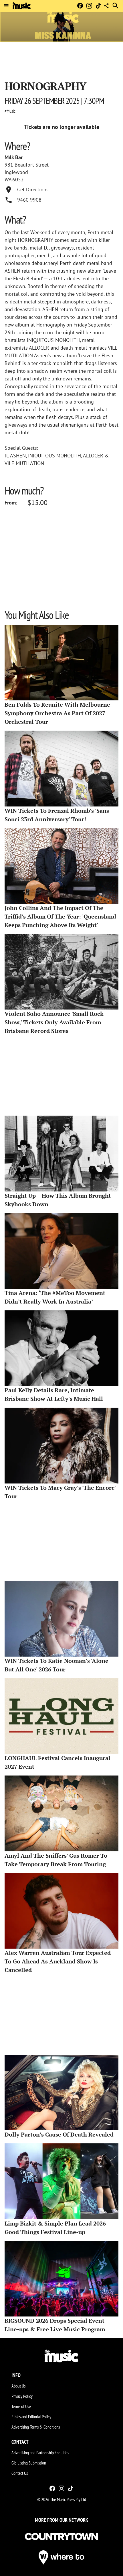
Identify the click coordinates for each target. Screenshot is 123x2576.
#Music (10, 111)
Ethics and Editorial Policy (31, 2417)
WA (8, 180)
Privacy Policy (22, 2396)
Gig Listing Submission (29, 2463)
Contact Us (20, 2473)
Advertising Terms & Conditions (36, 2427)
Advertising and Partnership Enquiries (40, 2453)
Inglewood (16, 172)
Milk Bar (14, 157)
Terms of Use (21, 2406)
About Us (18, 2386)
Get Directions (33, 189)
